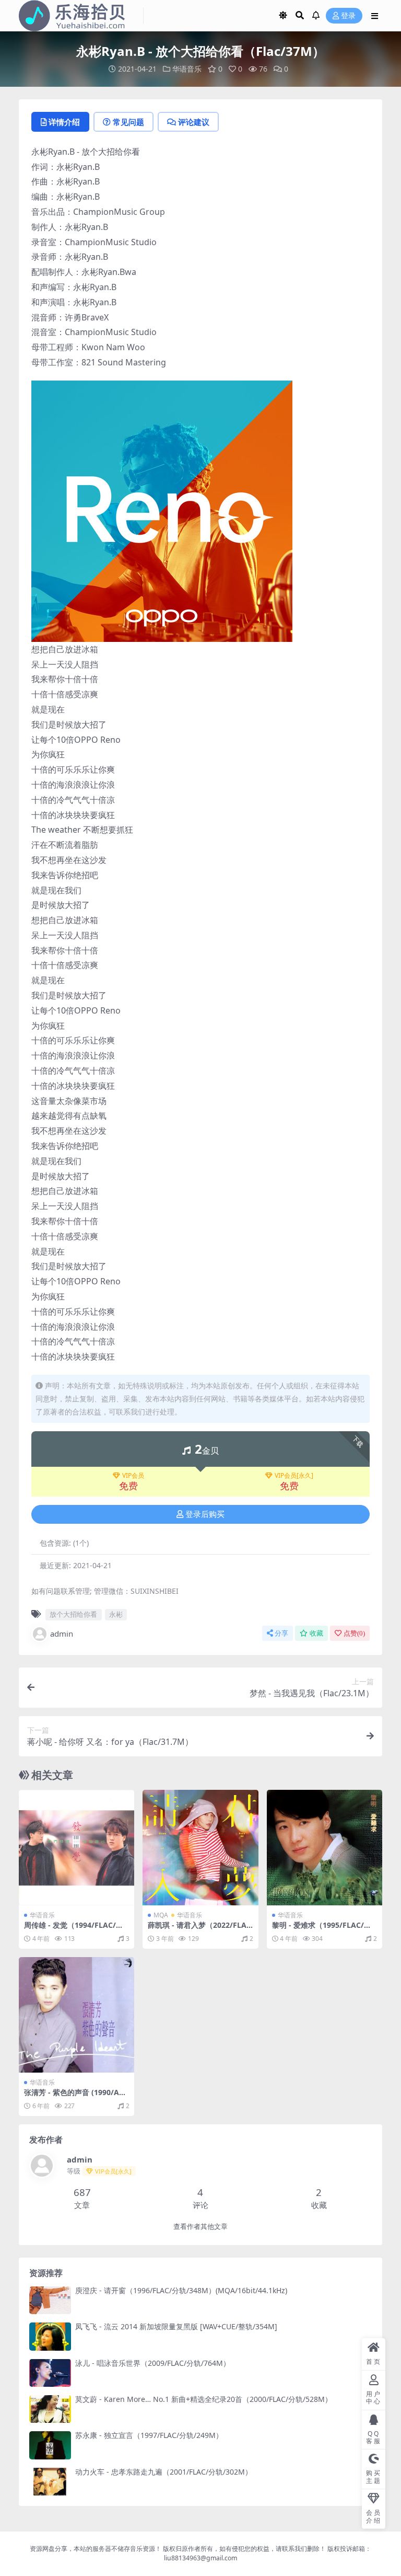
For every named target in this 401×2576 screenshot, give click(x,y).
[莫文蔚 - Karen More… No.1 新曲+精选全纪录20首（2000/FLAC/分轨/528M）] (50, 2409)
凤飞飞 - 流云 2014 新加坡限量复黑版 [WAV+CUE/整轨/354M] (176, 2326)
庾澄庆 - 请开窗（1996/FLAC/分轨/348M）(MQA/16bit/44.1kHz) (181, 2290)
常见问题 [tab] (128, 122)
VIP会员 (133, 1476)
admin (62, 1634)
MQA (161, 1915)
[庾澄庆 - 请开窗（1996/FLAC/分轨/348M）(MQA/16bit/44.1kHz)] (50, 2300)
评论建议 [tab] (194, 122)
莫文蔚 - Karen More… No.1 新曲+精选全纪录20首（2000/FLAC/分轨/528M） (204, 2399)
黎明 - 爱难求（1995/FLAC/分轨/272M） (322, 1929)
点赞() (354, 1633)
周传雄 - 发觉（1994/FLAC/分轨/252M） (74, 1929)
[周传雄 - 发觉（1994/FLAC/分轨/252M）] (76, 1848)
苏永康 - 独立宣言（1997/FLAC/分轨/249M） (149, 2435)
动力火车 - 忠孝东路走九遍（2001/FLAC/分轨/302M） (164, 2472)
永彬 (116, 1614)
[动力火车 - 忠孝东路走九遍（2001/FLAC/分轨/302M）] (50, 2482)
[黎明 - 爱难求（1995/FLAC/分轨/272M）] (325, 1848)
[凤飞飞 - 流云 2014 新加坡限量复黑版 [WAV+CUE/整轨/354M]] (50, 2336)
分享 (281, 1633)
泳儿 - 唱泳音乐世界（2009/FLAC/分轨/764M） (153, 2363)
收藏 (316, 1633)
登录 (348, 16)
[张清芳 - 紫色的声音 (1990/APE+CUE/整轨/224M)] (76, 2015)
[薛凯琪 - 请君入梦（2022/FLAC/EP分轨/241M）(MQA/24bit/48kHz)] (200, 1848)
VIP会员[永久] (294, 1476)
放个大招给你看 (73, 1614)
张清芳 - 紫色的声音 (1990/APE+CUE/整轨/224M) (76, 2097)
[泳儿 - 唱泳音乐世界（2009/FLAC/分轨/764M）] (50, 2373)
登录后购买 (205, 1514)
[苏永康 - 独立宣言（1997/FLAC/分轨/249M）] (50, 2445)
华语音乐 (187, 69)
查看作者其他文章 (200, 2227)
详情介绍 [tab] (64, 122)
